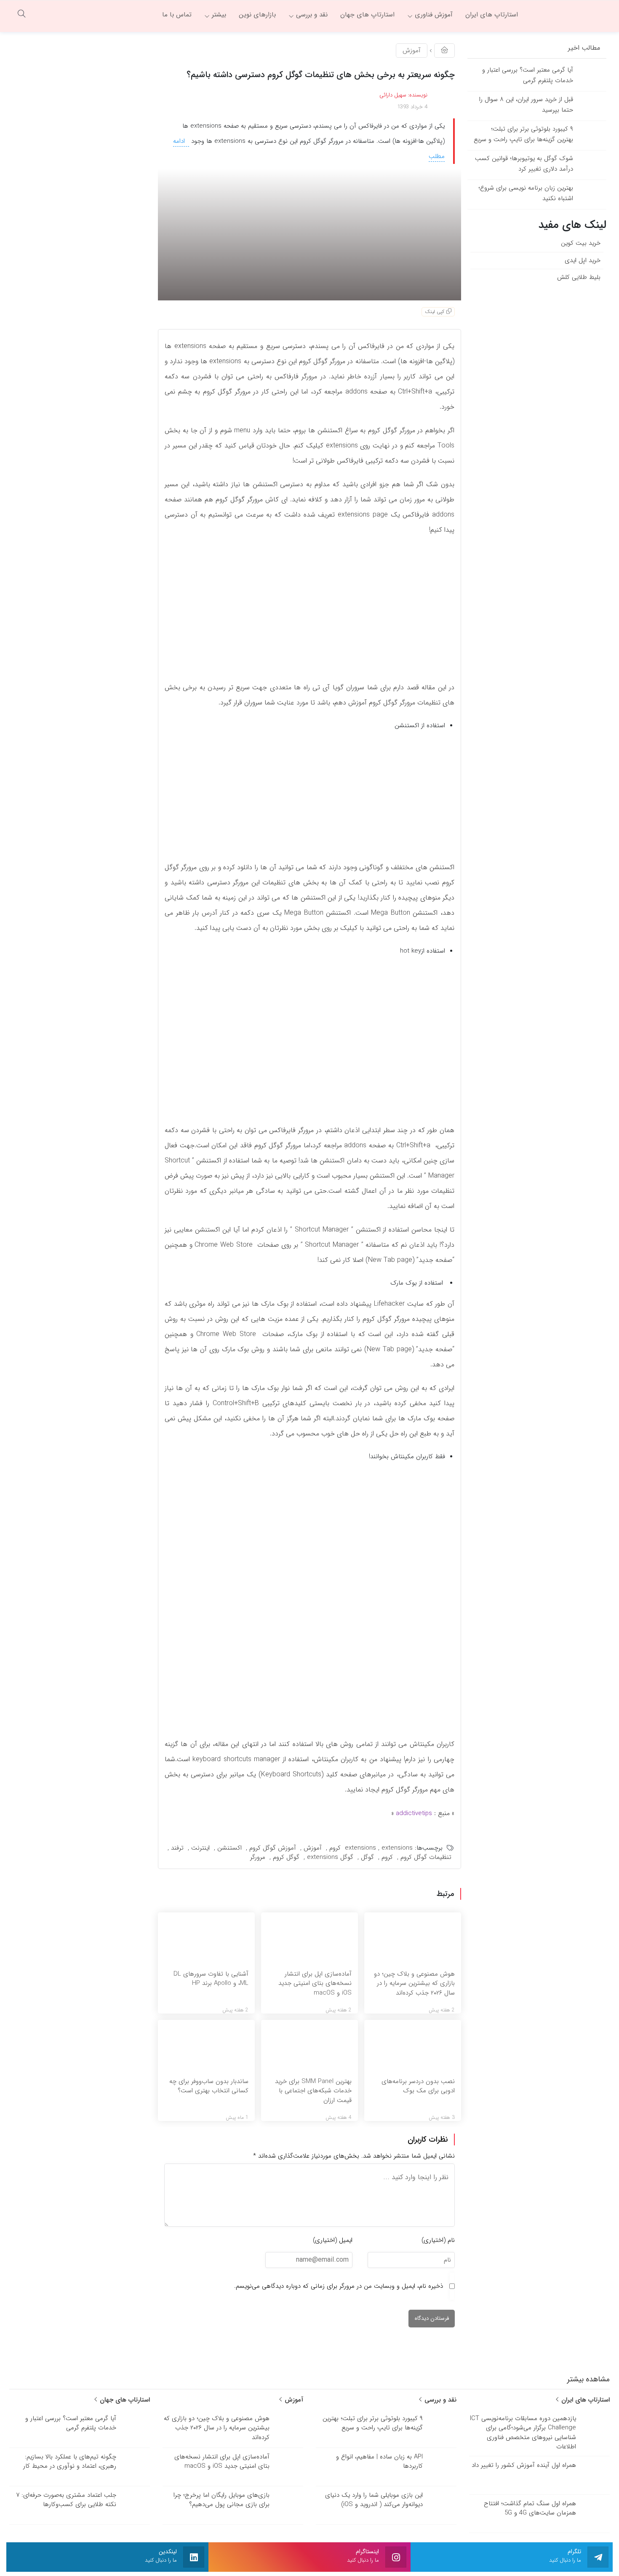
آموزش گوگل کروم (273, 1848)
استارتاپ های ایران (584, 2400)
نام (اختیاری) (438, 2240)
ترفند (177, 1848)
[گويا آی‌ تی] (568, 15)
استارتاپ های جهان (124, 2400)
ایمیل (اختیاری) (333, 2240)
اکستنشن (229, 1848)
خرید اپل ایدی (583, 260)
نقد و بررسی (439, 2400)
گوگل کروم (286, 1857)
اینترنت (200, 1848)
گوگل (367, 1857)
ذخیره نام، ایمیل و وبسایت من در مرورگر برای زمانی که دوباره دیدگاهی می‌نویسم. (339, 2286)
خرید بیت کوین (581, 243)
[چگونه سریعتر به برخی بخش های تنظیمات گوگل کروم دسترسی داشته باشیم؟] (309, 234)
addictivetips (414, 1813)
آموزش (412, 51)
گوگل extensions (330, 1857)
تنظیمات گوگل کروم (426, 1857)
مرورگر (258, 1857)
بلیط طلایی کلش (579, 277)
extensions (360, 1848)
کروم (387, 1857)
